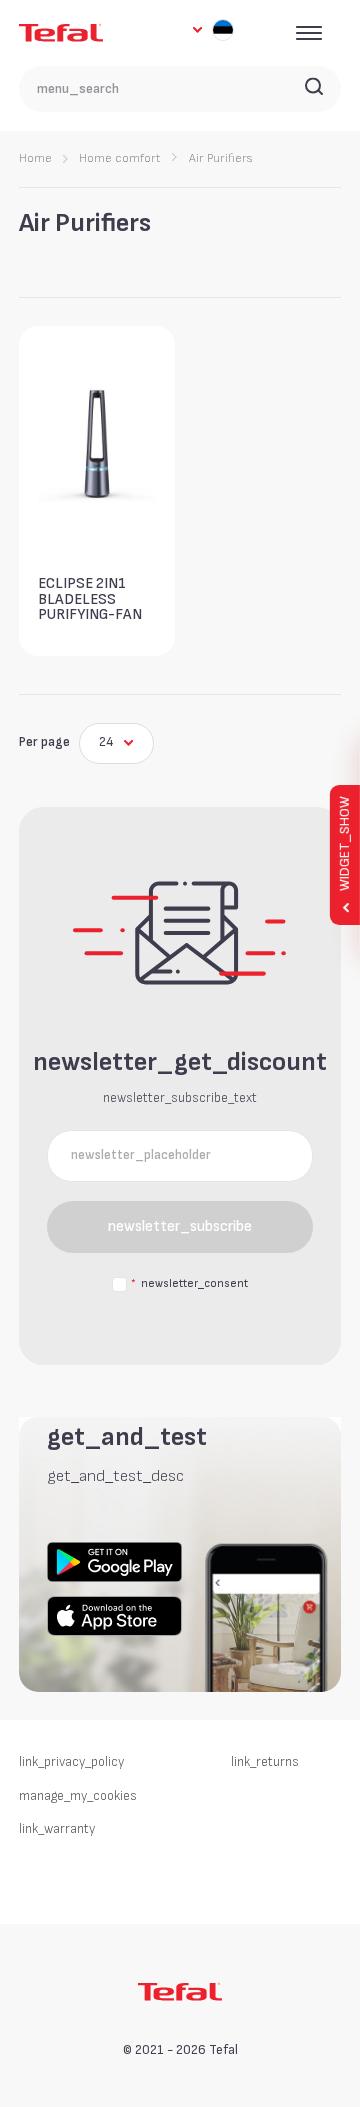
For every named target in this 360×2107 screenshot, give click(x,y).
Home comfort (120, 158)
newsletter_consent (189, 1283)
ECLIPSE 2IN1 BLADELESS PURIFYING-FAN (90, 598)
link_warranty (57, 1829)
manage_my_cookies (78, 1796)
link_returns (265, 1762)
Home (35, 158)
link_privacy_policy (71, 1762)
